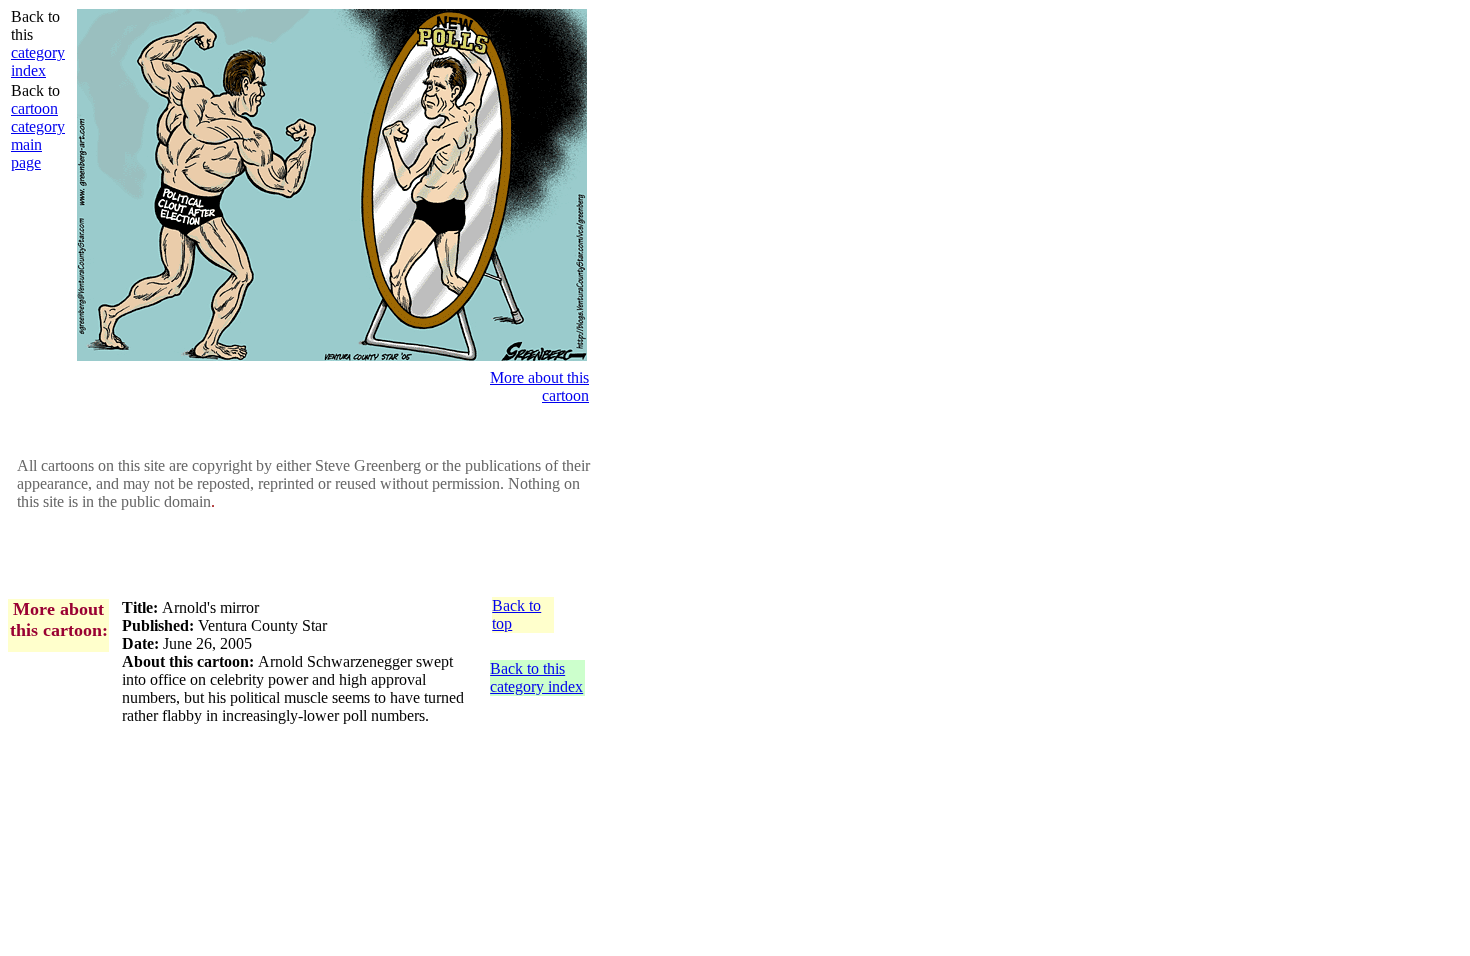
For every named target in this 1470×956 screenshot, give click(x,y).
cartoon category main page (38, 135)
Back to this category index (536, 677)
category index (38, 61)
